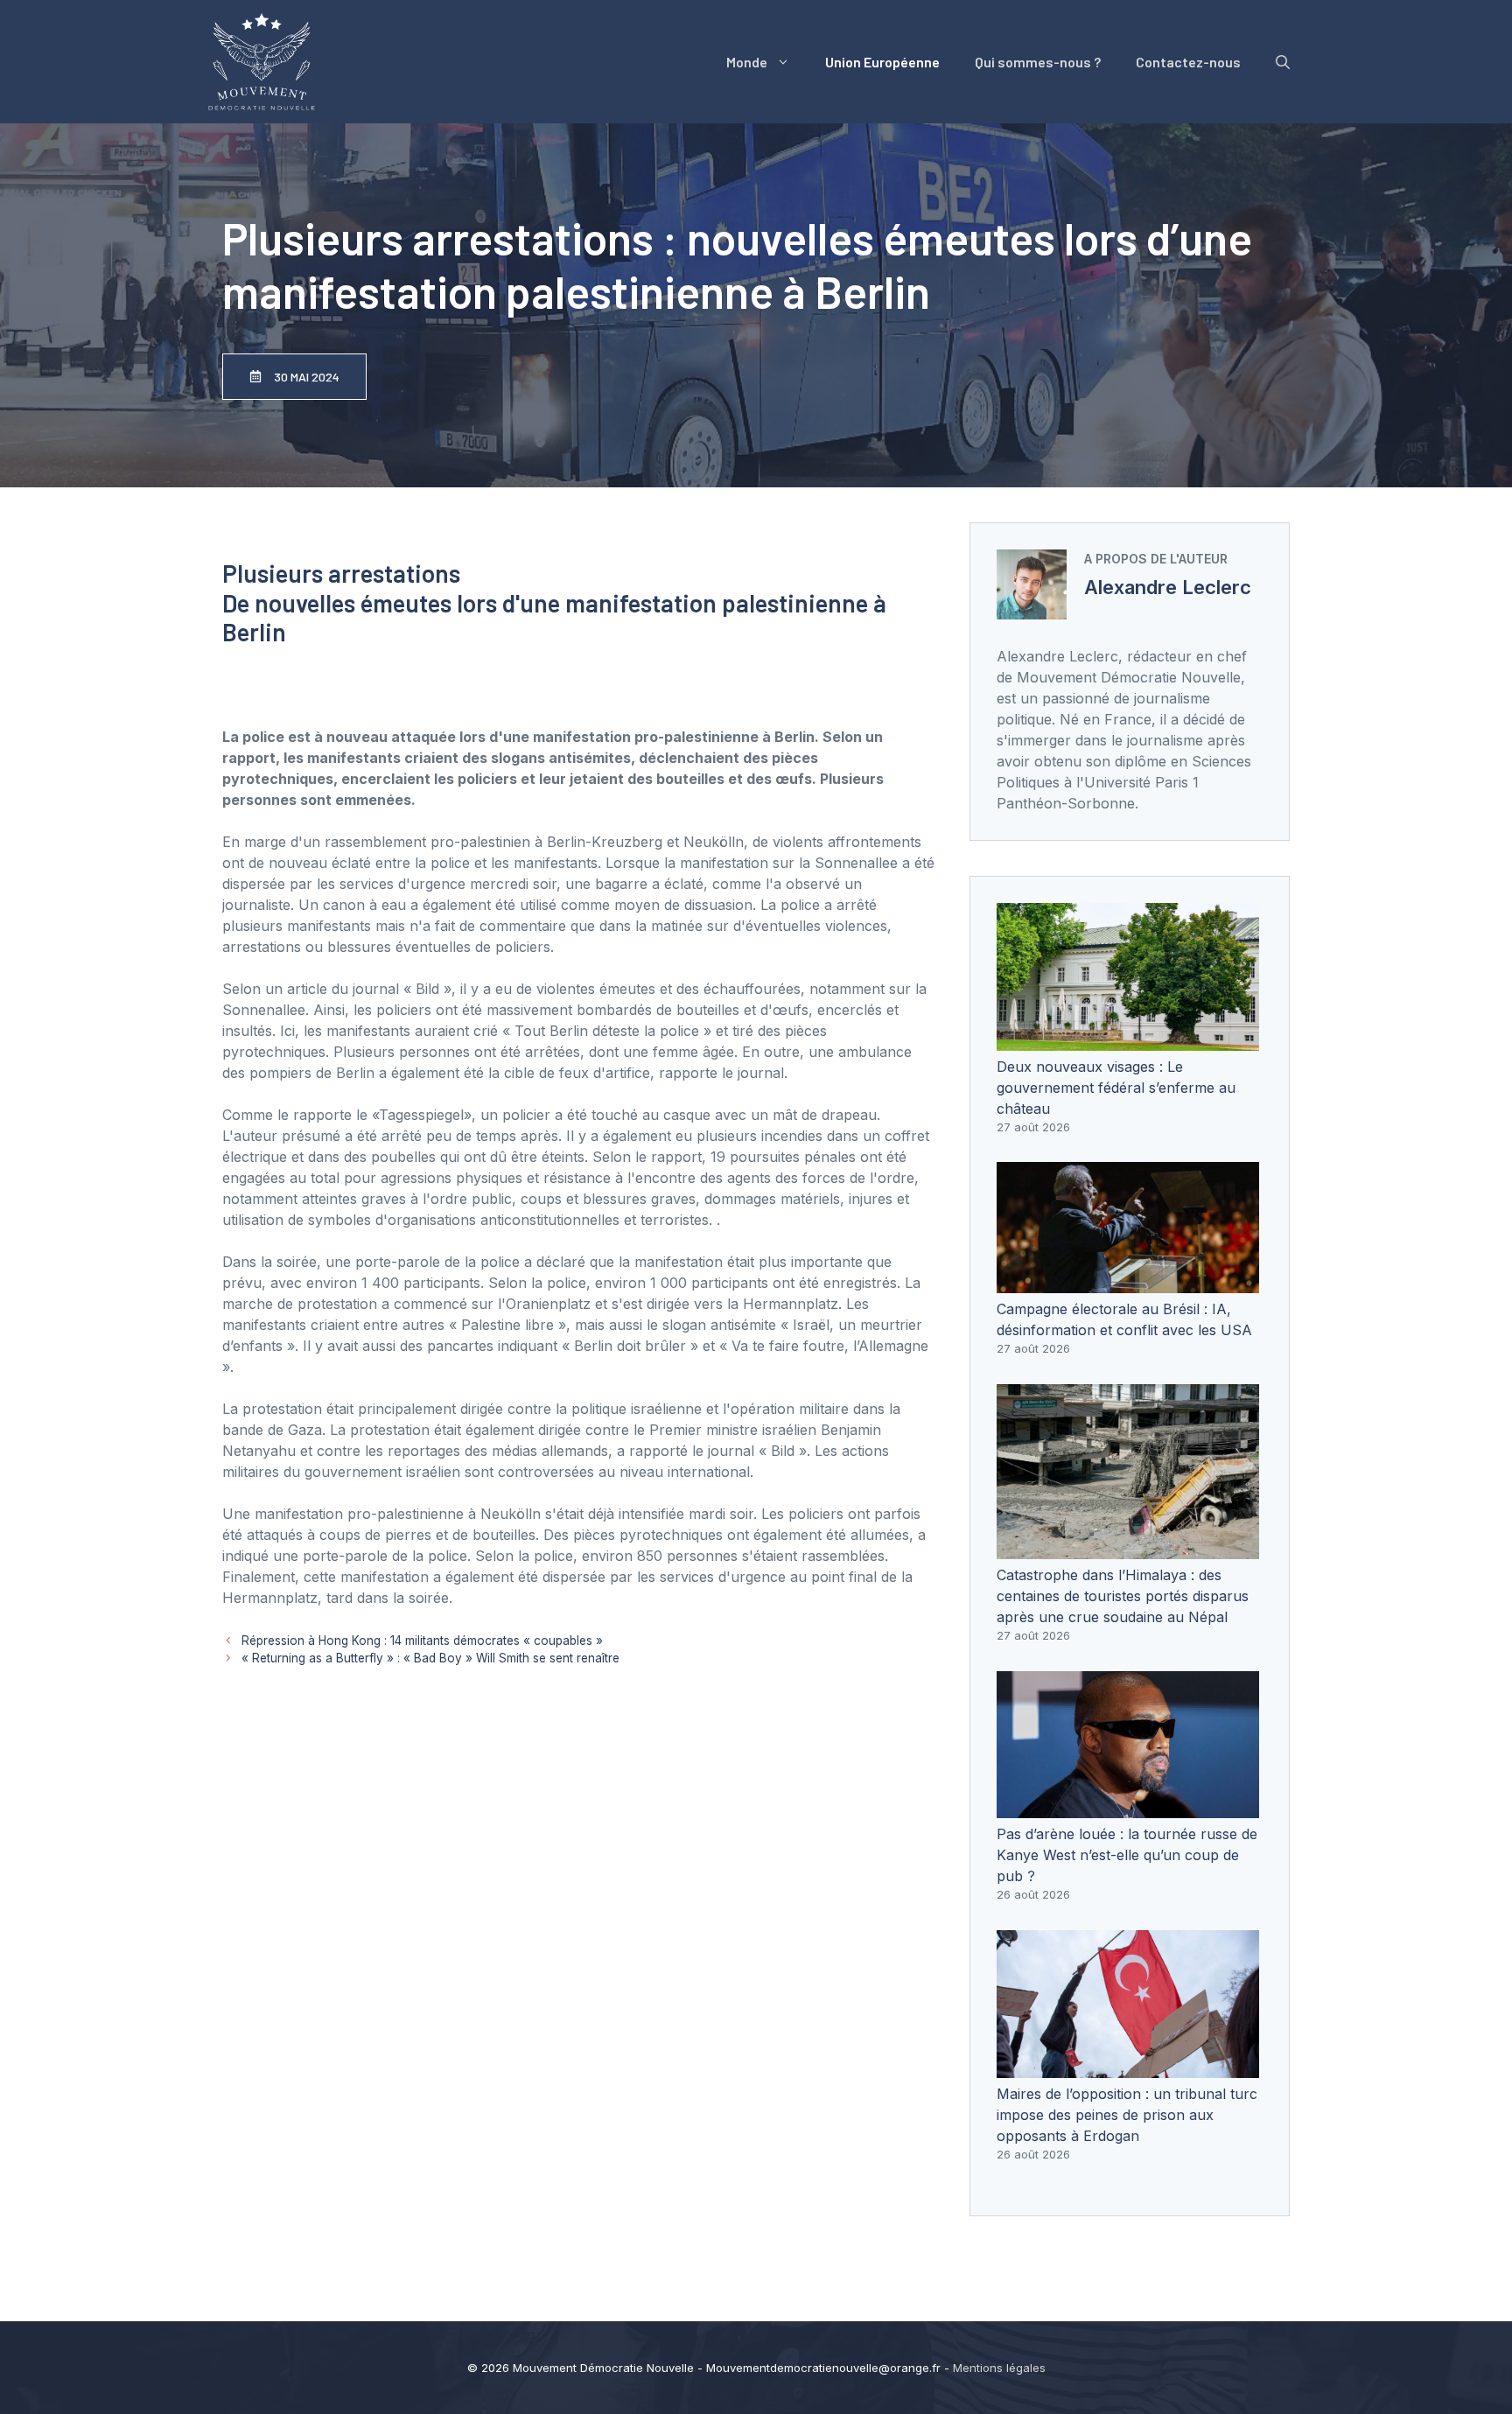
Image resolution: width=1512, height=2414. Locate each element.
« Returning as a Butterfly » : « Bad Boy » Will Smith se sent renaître (430, 1658)
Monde (747, 62)
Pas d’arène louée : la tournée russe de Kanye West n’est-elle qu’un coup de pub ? (1127, 1855)
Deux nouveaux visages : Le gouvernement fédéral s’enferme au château (1116, 1088)
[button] (1283, 62)
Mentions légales (999, 2368)
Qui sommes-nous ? (1038, 62)
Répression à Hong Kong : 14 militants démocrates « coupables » (422, 1641)
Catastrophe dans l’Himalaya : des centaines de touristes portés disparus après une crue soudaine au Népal (1123, 1596)
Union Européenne (882, 62)
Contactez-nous (1188, 62)
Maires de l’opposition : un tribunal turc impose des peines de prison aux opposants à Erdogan (1127, 2115)
